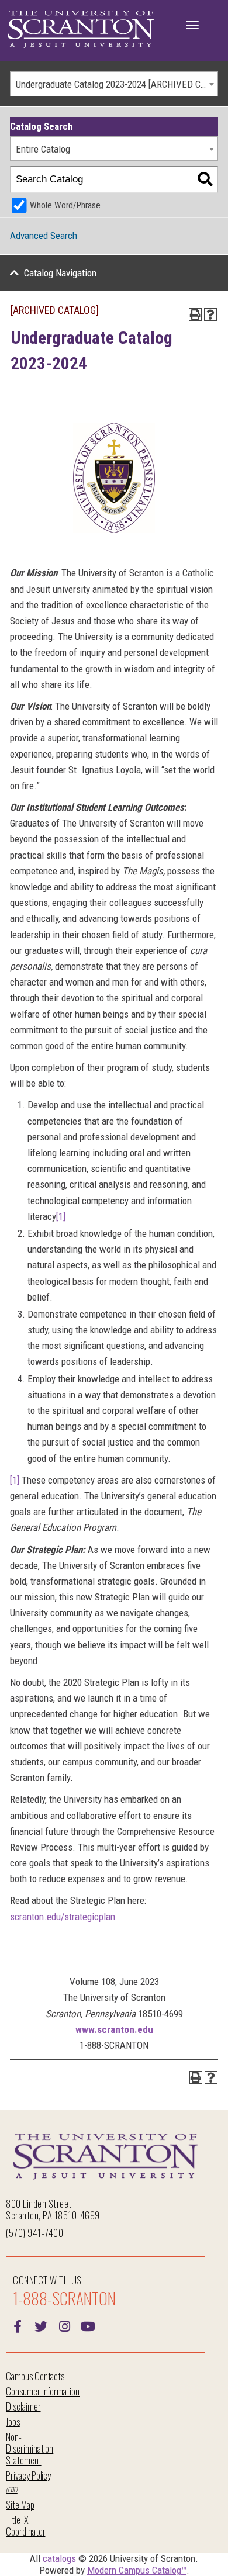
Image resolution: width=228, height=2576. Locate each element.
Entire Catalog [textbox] (43, 149)
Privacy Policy (28, 2475)
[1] (61, 1216)
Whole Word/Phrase (65, 205)
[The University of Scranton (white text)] (81, 30)
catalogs (59, 2558)
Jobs (13, 2421)
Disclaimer (23, 2406)
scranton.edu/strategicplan (63, 1917)
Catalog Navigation (60, 273)
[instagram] (64, 2325)
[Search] (205, 180)
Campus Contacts (35, 2376)
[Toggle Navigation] (192, 25)
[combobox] (114, 84)
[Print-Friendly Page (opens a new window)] (195, 314)
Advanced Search (44, 236)
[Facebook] (18, 2325)
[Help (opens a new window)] (210, 314)
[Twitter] (41, 2325)
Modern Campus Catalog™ (137, 2570)
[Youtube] (88, 2325)
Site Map (20, 2504)
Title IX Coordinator (25, 2525)
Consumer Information (43, 2391)
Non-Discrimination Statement (30, 2448)
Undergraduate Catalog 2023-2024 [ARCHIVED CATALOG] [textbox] (117, 84)
